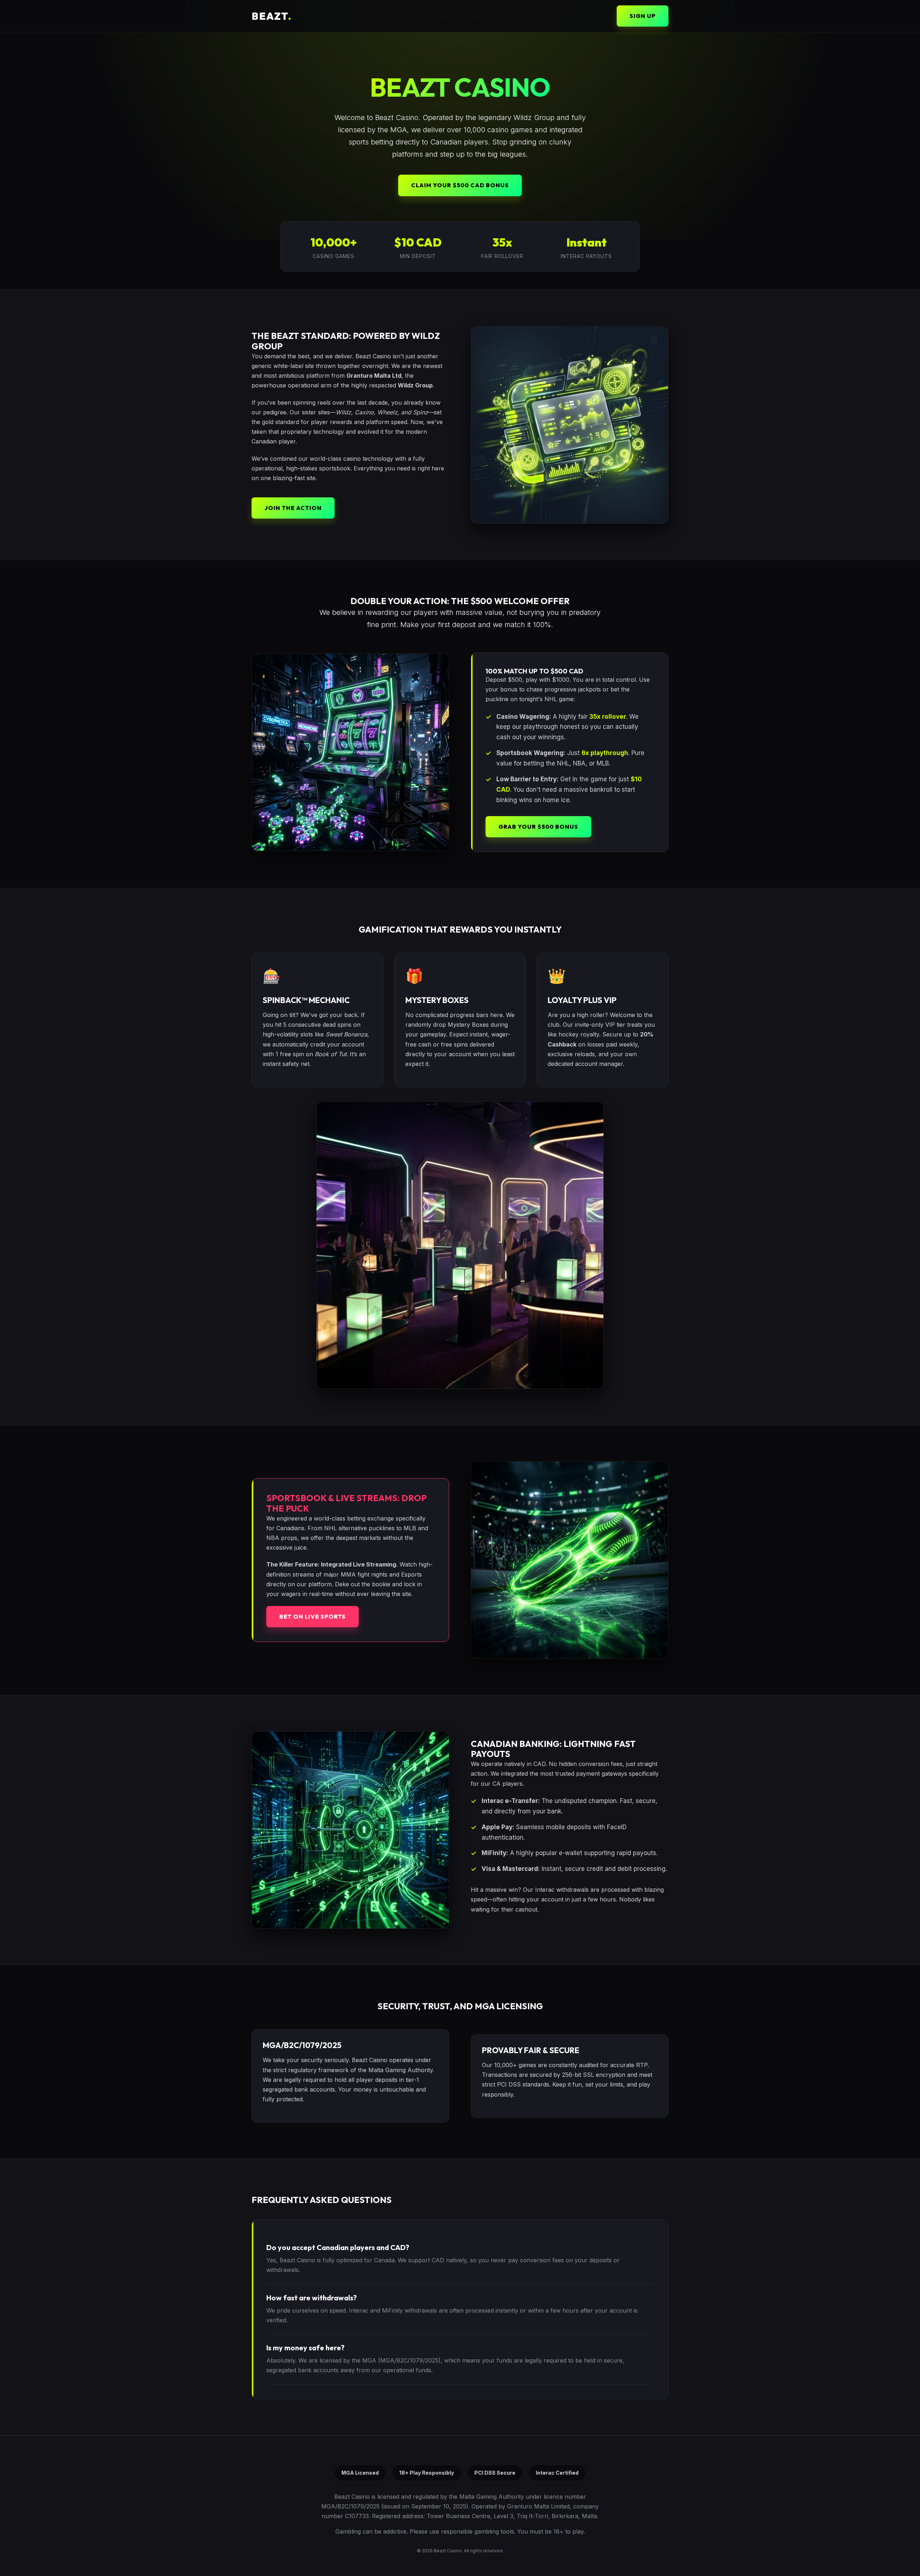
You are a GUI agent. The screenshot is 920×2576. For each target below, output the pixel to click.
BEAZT (272, 16)
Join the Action (293, 508)
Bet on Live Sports (312, 1616)
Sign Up (643, 16)
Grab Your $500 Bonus (538, 827)
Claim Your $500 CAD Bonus (460, 185)
